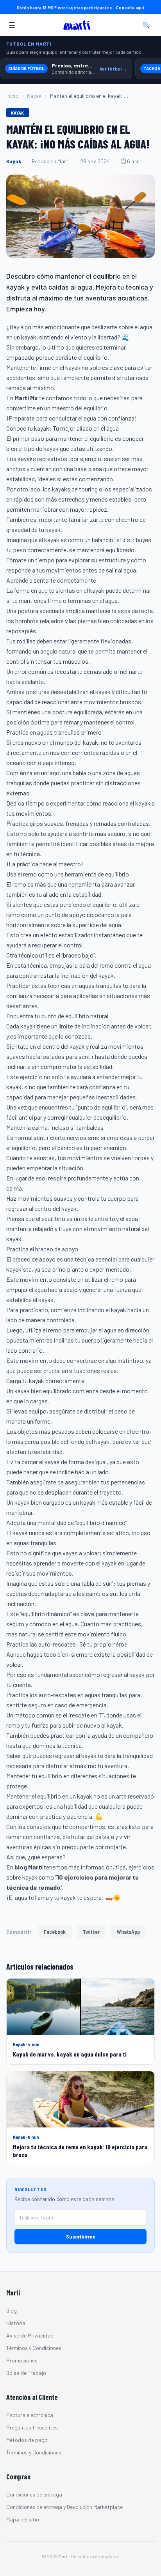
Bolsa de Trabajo (26, 2373)
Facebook (55, 1932)
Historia (16, 2323)
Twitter (91, 1932)
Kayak (34, 96)
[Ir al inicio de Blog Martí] (79, 25)
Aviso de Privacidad (30, 2335)
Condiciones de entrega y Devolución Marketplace (64, 2507)
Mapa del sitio (23, 2519)
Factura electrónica (30, 2415)
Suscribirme (81, 2236)
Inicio (12, 96)
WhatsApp (128, 1932)
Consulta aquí (130, 7)
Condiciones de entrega (34, 2494)
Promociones (22, 2360)
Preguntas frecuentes (32, 2427)
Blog (12, 2310)
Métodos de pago (27, 2440)
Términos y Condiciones (34, 2348)
